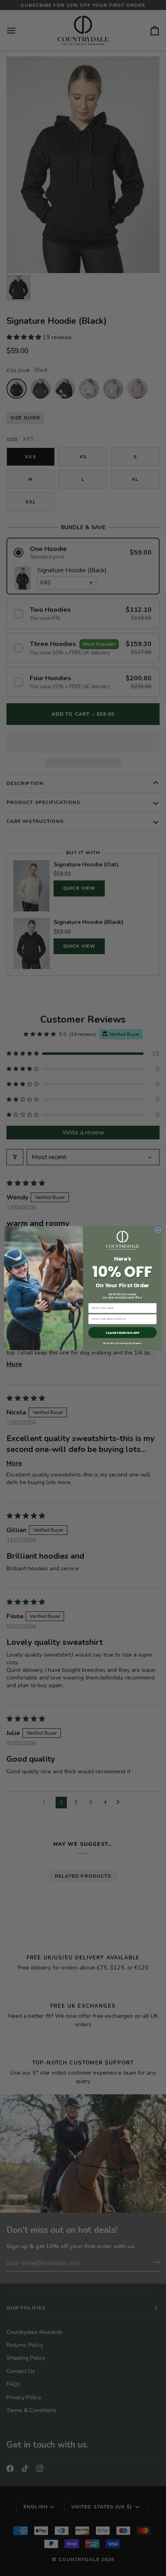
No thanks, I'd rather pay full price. (122, 1343)
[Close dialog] (158, 1230)
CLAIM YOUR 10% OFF (122, 1333)
